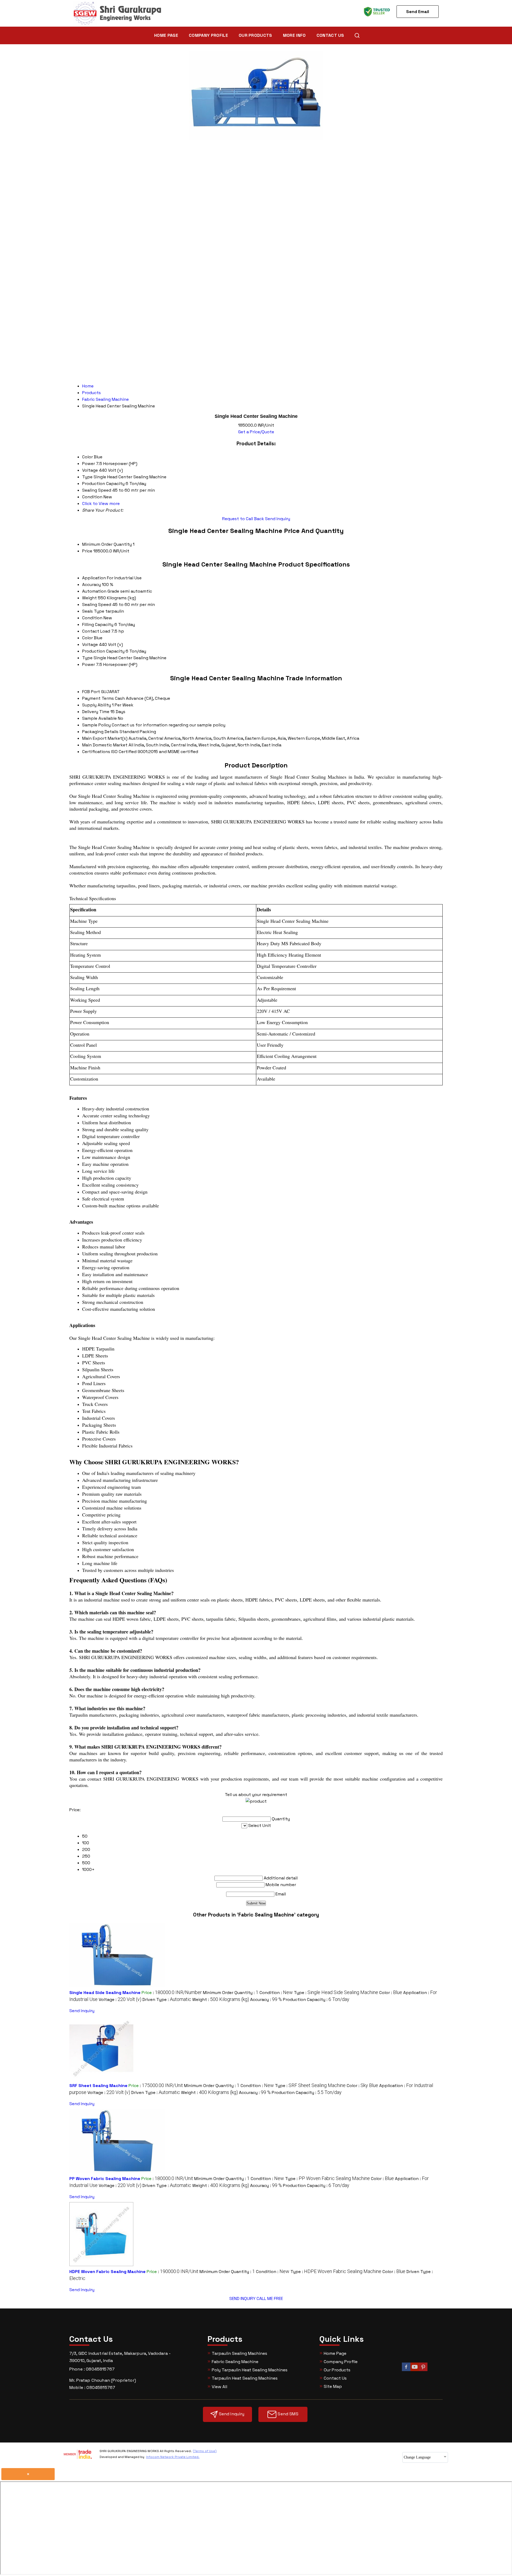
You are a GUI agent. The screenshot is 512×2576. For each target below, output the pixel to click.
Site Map (333, 2386)
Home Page (166, 35)
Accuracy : (266, 1999)
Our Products (255, 35)
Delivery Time (96, 712)
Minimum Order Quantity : (231, 1993)
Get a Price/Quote (256, 432)
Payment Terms (98, 698)
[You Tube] (415, 2370)
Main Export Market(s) (105, 738)
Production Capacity (103, 651)
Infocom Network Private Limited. (173, 2457)
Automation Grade (101, 591)
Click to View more (101, 504)
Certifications (96, 752)
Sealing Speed (97, 604)
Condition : (276, 1993)
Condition (92, 618)
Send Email (418, 12)
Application (94, 578)
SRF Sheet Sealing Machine (98, 2086)
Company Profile (208, 35)
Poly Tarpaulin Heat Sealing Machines (250, 2370)
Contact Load (96, 631)
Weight (89, 598)
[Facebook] (406, 2370)
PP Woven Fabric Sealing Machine (105, 2179)
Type (87, 658)
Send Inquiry (278, 519)
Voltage (90, 644)
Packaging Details (100, 732)
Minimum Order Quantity (107, 544)
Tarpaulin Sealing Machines (239, 2353)
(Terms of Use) (205, 2451)
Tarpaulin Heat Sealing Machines (245, 2378)
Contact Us (330, 35)
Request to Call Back (243, 519)
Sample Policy (96, 725)
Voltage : (120, 1999)
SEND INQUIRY (242, 2298)
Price (87, 551)
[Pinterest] (423, 2370)
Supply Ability (97, 705)
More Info (294, 35)
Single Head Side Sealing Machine (105, 1993)
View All (219, 2387)
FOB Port (91, 692)
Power (89, 664)
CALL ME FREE (270, 2298)
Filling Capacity (98, 624)
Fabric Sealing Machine (235, 2362)
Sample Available (99, 718)
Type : (336, 1993)
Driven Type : (167, 1999)
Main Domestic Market (105, 745)
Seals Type (93, 611)
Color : (391, 1993)
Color (87, 638)
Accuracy (91, 585)
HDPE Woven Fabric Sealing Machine (107, 2272)
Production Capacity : (316, 1999)
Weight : (221, 1999)
